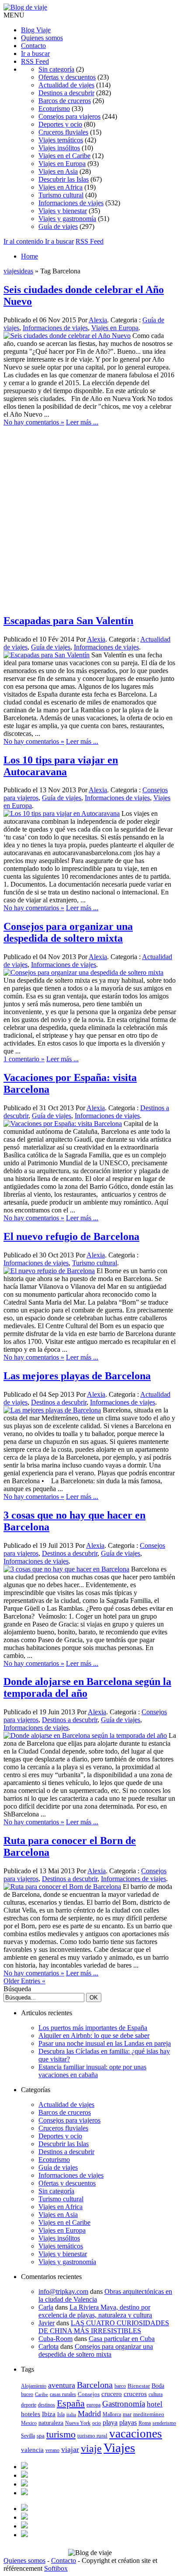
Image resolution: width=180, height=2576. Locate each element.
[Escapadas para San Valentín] (47, 655)
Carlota (48, 2346)
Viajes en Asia (58, 171)
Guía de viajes (58, 226)
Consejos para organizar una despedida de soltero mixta (68, 932)
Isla (61, 2414)
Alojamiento (34, 2386)
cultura (156, 2394)
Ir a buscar (35, 54)
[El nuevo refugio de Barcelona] (49, 1271)
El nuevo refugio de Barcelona (71, 1236)
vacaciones (136, 2434)
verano (52, 2450)
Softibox (56, 2568)
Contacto (33, 46)
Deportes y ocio (60, 124)
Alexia (98, 320)
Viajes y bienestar (63, 211)
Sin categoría (56, 69)
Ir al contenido (24, 241)
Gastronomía (124, 2404)
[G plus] (24, 2493)
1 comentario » (24, 1059)
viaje (91, 2448)
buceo (27, 2394)
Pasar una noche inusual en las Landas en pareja (105, 2043)
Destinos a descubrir (66, 93)
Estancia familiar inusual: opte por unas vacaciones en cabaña (92, 2071)
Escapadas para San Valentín (68, 621)
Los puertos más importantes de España (93, 2028)
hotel (155, 2404)
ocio (97, 2423)
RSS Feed (35, 61)
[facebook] (24, 2467)
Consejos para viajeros (69, 116)
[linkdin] (24, 2484)
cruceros (135, 2394)
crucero (112, 2394)
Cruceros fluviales (63, 132)
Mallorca (112, 2414)
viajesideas (18, 271)
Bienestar (139, 2386)
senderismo (164, 2423)
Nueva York (78, 2423)
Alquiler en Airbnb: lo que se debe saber (94, 2036)
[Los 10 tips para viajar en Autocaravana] (62, 813)
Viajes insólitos (59, 148)
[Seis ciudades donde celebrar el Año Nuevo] (67, 336)
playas (128, 2422)
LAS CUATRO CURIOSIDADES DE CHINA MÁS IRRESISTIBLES (104, 2327)
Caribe (42, 2395)
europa (93, 2405)
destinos (47, 2405)
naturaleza (51, 2423)
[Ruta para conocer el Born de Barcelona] (62, 1887)
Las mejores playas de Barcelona (77, 1376)
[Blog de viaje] (25, 7)
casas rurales (63, 2394)
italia (71, 2415)
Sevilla (28, 2436)
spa (41, 2436)
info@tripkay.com (63, 2291)
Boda (158, 2386)
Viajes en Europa (62, 164)
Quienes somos (42, 38)
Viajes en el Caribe (64, 156)
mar (127, 2414)
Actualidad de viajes (66, 85)
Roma (145, 2423)
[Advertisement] (90, 516)
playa (110, 2422)
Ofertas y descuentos (67, 77)
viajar (70, 2449)
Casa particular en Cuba (122, 2339)
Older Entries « (24, 1981)
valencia (32, 2450)
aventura (62, 2385)
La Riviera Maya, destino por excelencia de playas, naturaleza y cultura (95, 2311)
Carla (46, 2307)
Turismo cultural (61, 195)
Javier (47, 2323)
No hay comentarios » (34, 422)
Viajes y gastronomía (67, 219)
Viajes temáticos (61, 140)
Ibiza (49, 2414)
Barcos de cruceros (65, 101)
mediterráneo (149, 2414)
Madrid (89, 2414)
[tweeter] (24, 2475)
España (71, 2403)
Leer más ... (82, 422)
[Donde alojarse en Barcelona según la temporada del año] (85, 1735)
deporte (29, 2405)
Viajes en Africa (61, 187)
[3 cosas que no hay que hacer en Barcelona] (66, 1569)
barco (120, 2386)
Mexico (29, 2423)
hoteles (31, 2414)
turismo (61, 2434)
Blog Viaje (36, 30)
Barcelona (95, 2385)
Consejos (89, 2394)
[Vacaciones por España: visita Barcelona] (63, 1124)
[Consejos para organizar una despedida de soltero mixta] (83, 972)
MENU (14, 15)
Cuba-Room (55, 2339)
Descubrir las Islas (64, 179)
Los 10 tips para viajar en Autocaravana (61, 766)
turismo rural (92, 2436)
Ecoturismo (54, 109)
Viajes (119, 2448)
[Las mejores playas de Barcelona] (52, 1410)
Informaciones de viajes (71, 203)
